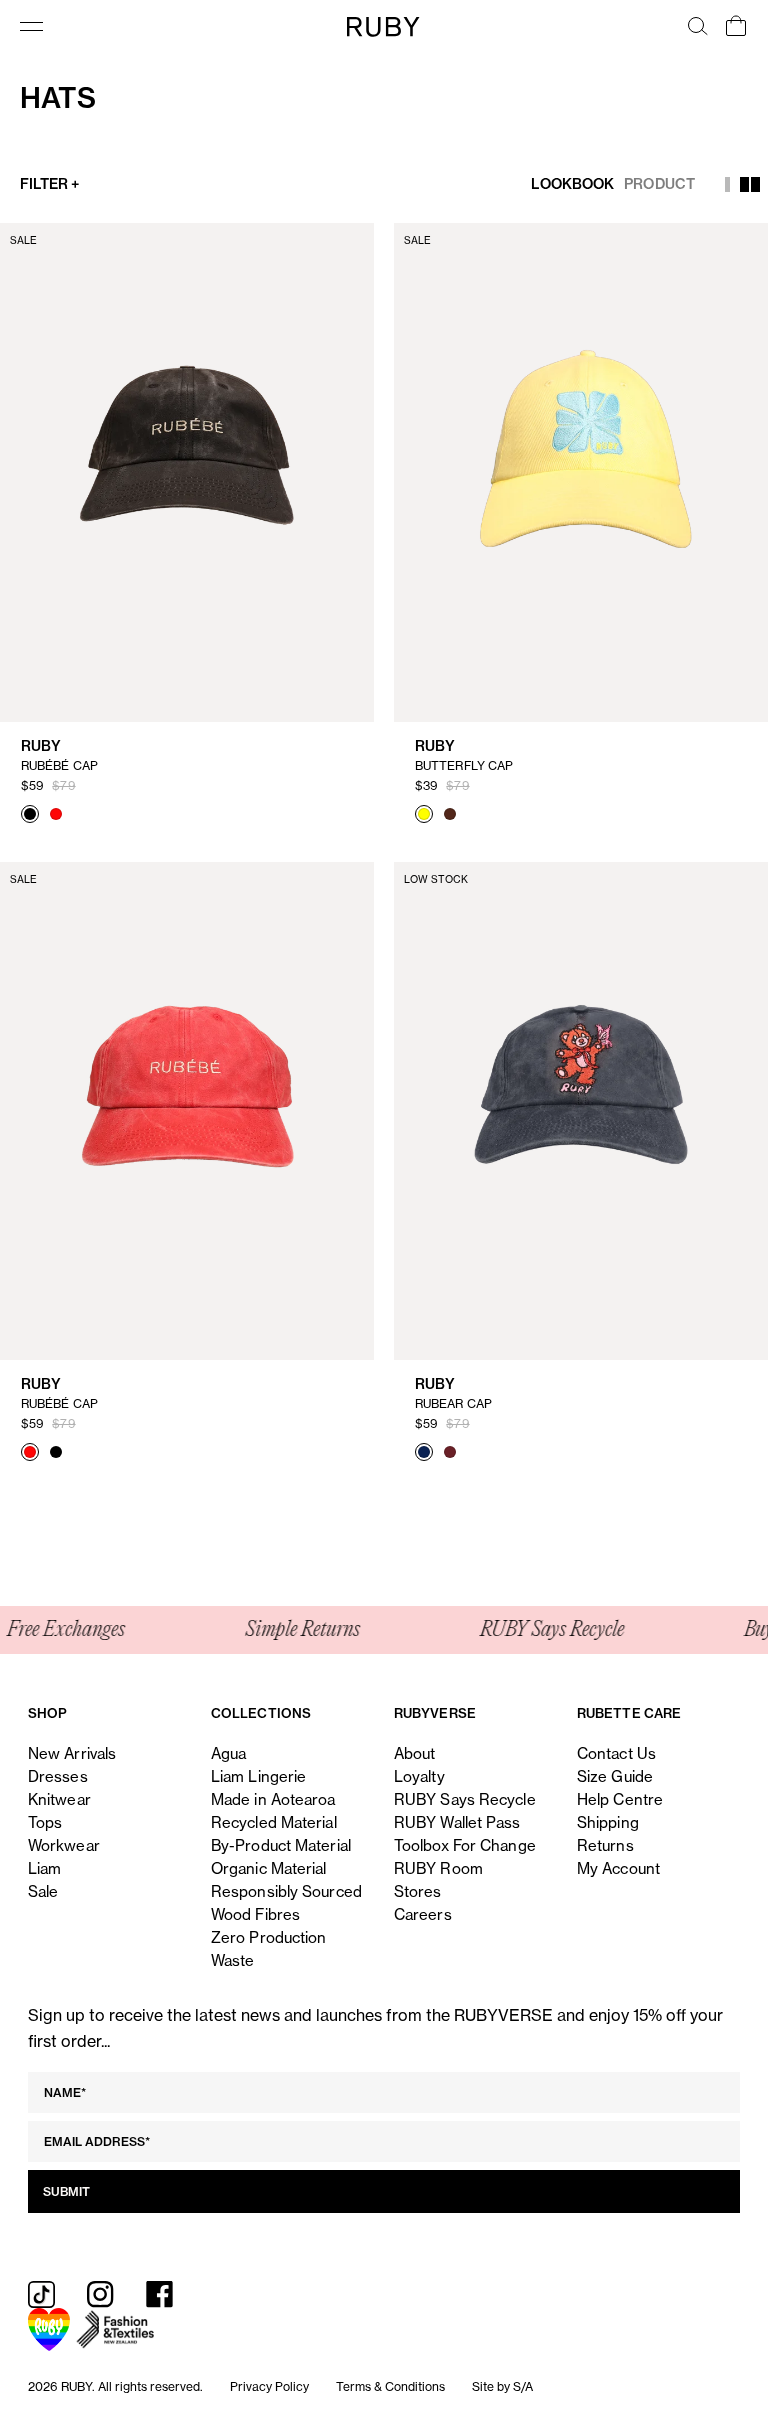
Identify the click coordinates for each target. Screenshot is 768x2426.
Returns (605, 1845)
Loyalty (419, 1776)
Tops (45, 1822)
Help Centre (620, 1799)
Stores (418, 1891)
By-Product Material (281, 1845)
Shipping (608, 1822)
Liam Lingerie (258, 1776)
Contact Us (616, 1753)
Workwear (64, 1845)
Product (659, 184)
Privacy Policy (269, 2386)
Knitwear (59, 1799)
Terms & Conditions (390, 2386)
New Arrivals (72, 1753)
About (415, 1753)
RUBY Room (438, 1868)
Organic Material (269, 1868)
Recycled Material (274, 1822)
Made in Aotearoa (273, 1799)
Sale (43, 1891)
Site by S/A (502, 2386)
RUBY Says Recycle (465, 1799)
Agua (228, 1753)
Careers (423, 1914)
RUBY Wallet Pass (457, 1822)
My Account (618, 1868)
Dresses (58, 1776)
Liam (44, 1868)
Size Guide (615, 1776)
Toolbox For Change (465, 1845)
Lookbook (572, 184)
